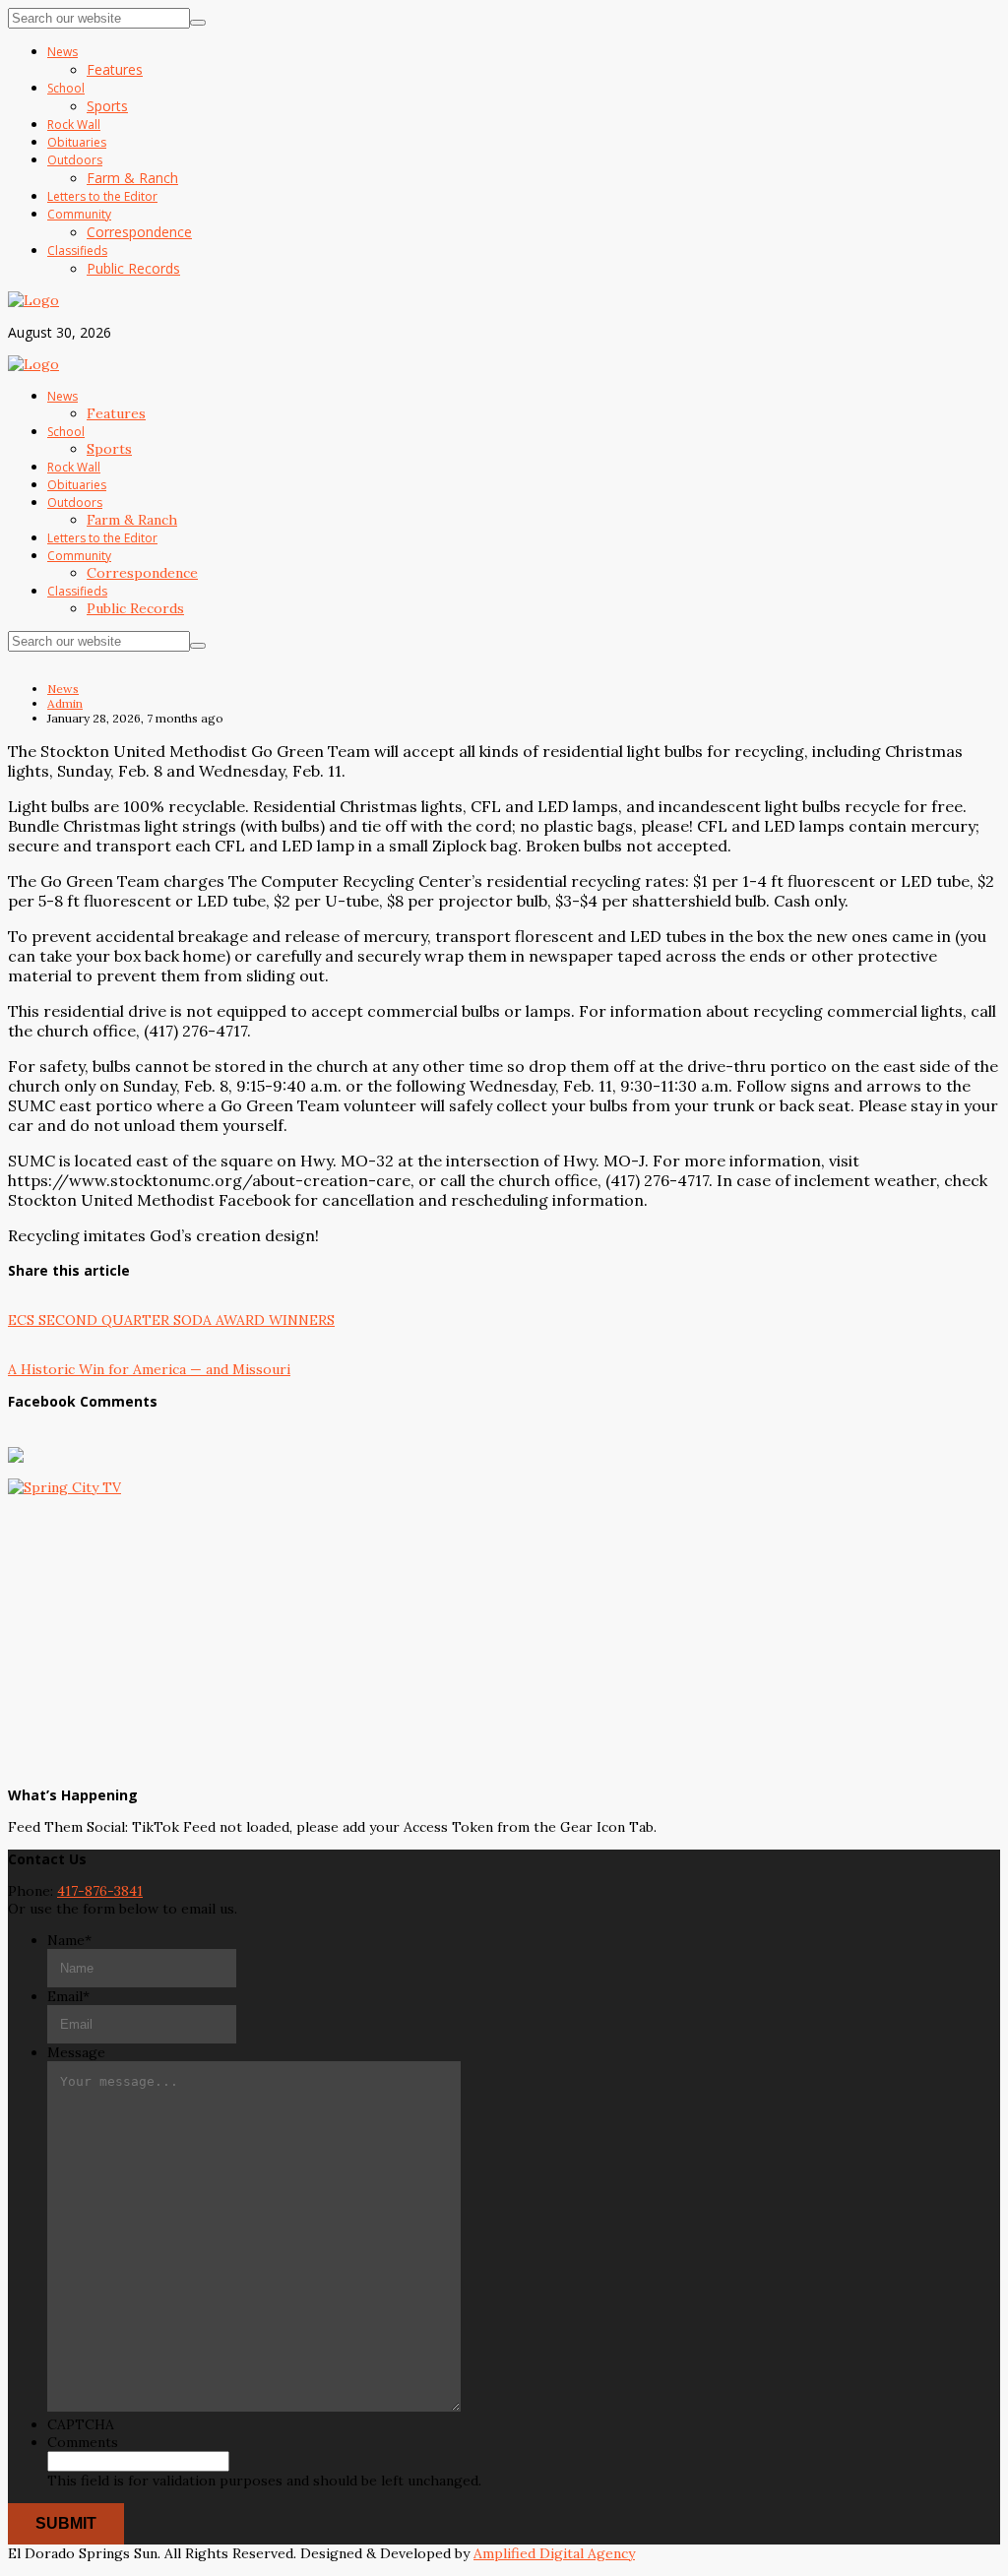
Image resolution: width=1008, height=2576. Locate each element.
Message (76, 2052)
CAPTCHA (81, 2424)
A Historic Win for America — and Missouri (149, 1369)
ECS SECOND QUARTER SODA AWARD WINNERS (171, 1320)
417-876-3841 (100, 1891)
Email (68, 1996)
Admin (65, 703)
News (63, 689)
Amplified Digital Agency (554, 2553)
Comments (83, 2442)
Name (69, 1940)
